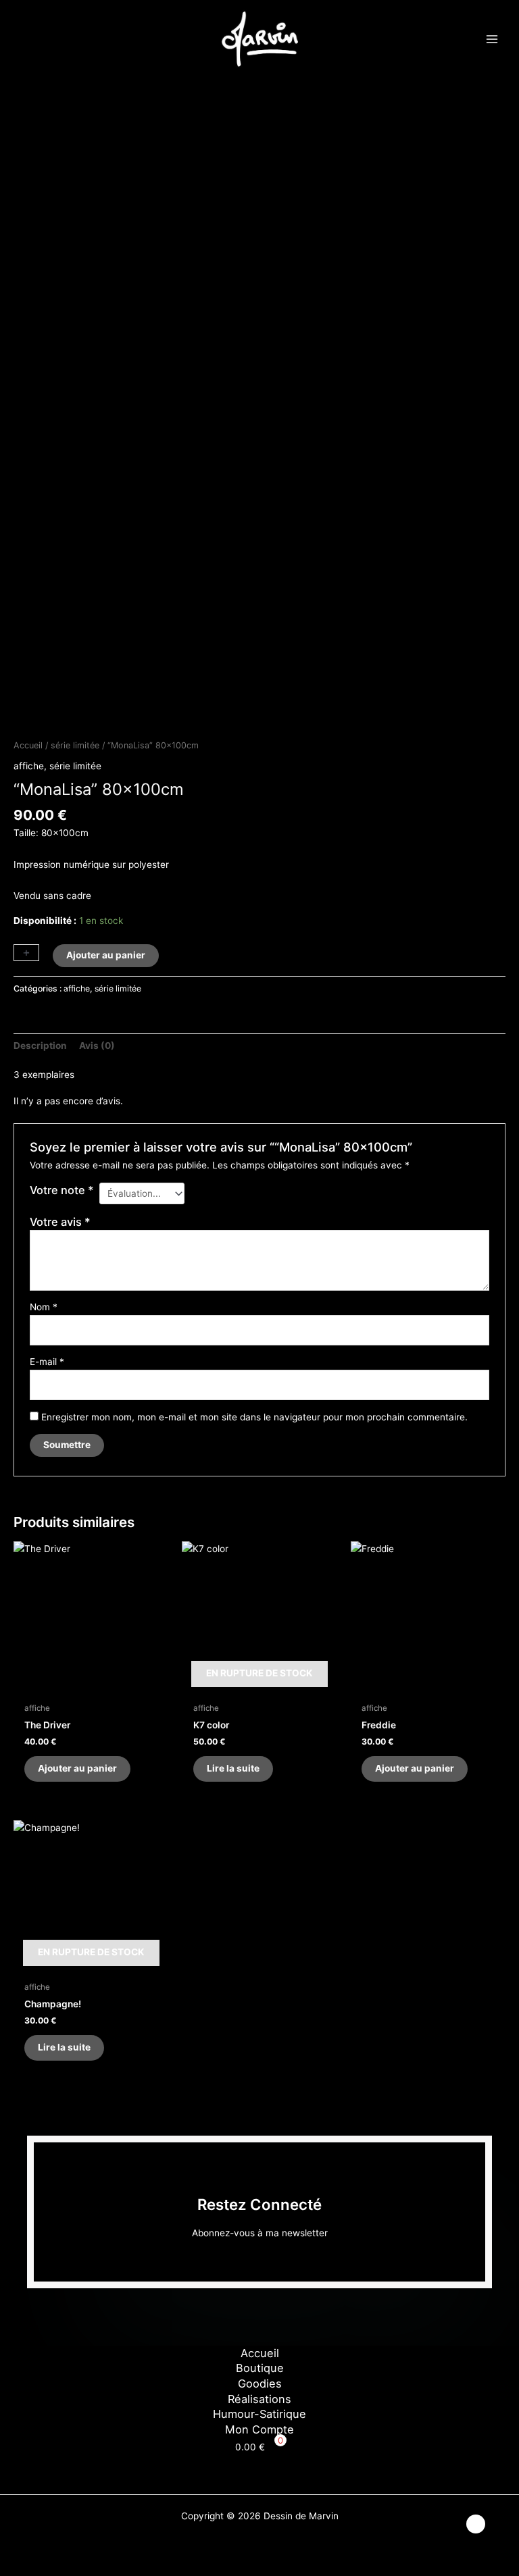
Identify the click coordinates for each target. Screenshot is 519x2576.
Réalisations (259, 2399)
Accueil (28, 745)
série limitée (75, 745)
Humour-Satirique (259, 2414)
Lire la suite (233, 1768)
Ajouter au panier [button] (77, 1768)
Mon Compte (259, 2429)
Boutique (260, 2368)
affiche (29, 766)
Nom (44, 1307)
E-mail (47, 1362)
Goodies (260, 2384)
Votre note (62, 1190)
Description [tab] (40, 1046)
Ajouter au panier (106, 955)
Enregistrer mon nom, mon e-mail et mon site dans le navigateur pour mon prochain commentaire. (254, 1417)
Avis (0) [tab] (97, 1046)
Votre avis (60, 1222)
